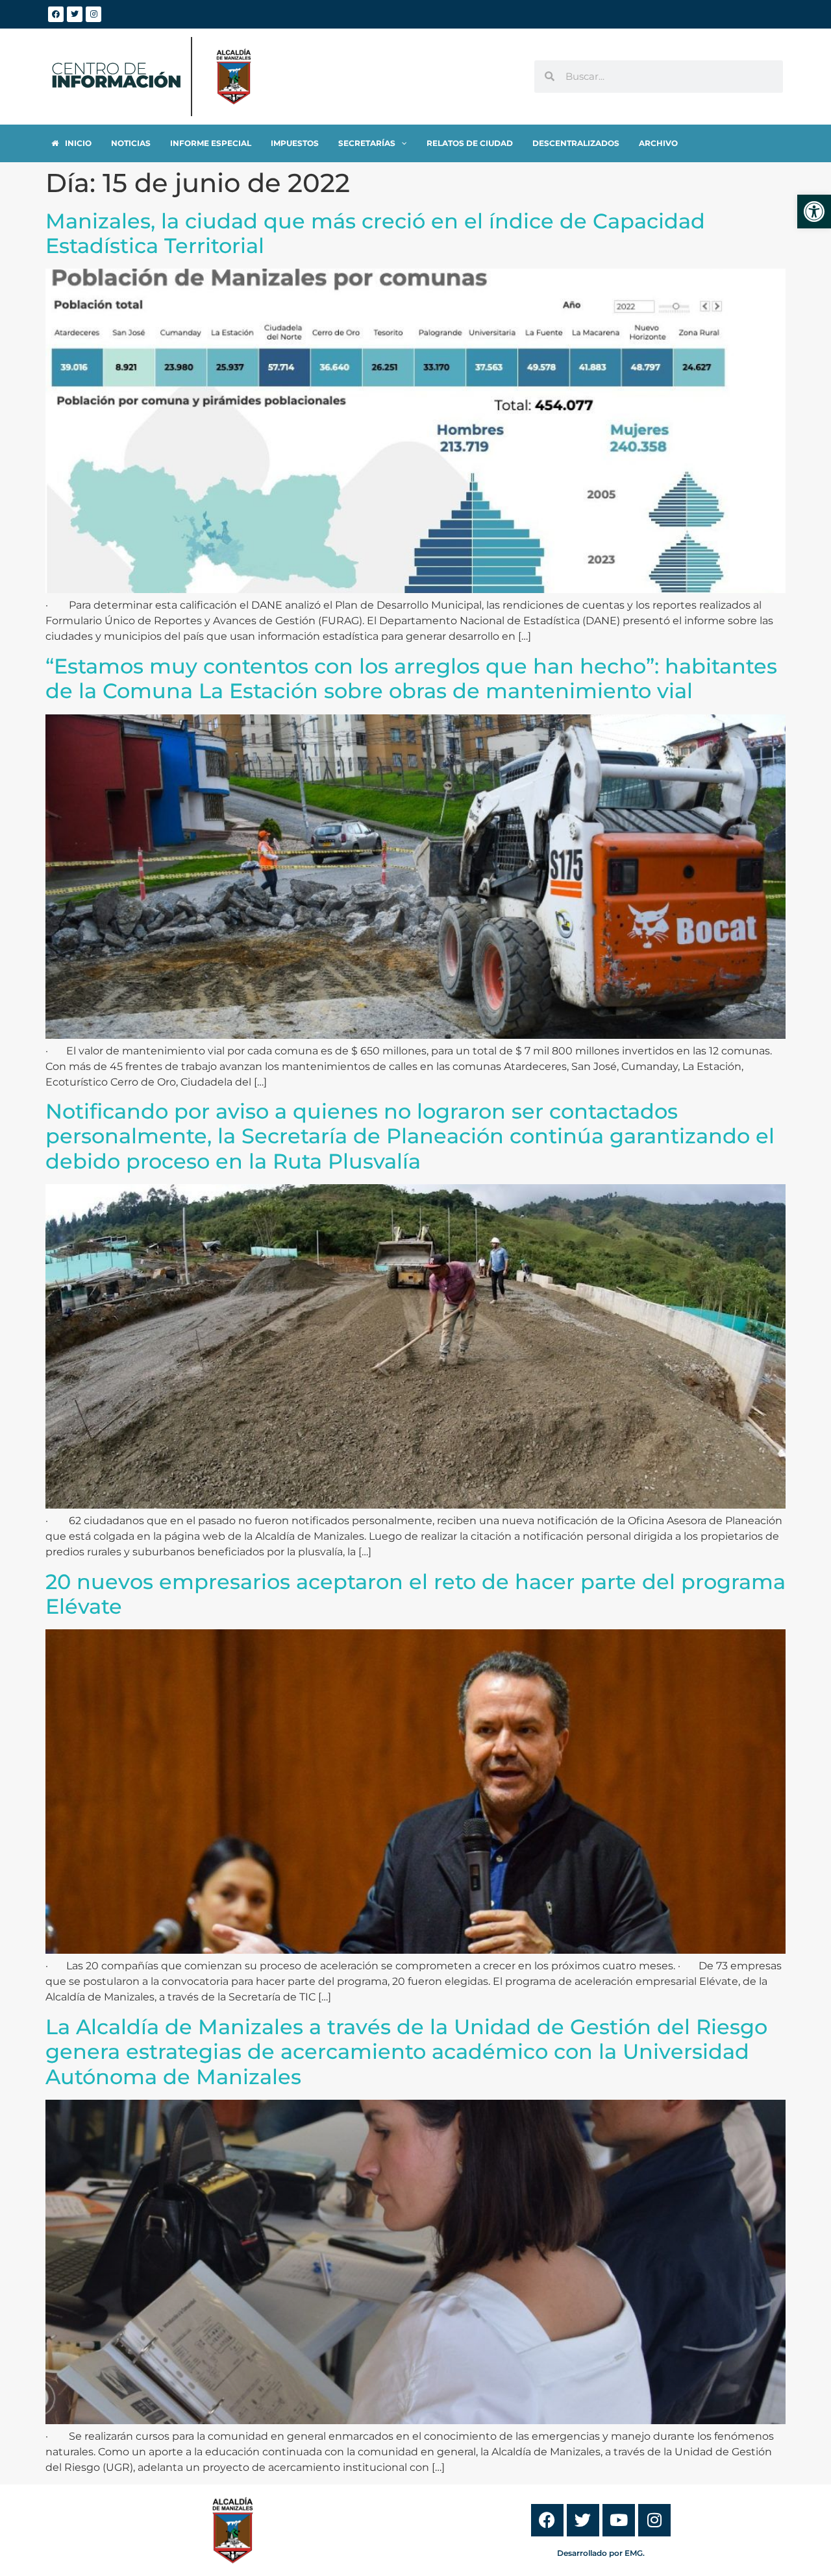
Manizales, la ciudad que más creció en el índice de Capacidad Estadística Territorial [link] (375, 233)
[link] (814, 212)
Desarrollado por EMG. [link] (601, 2553)
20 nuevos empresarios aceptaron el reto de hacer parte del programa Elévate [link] (415, 1594)
